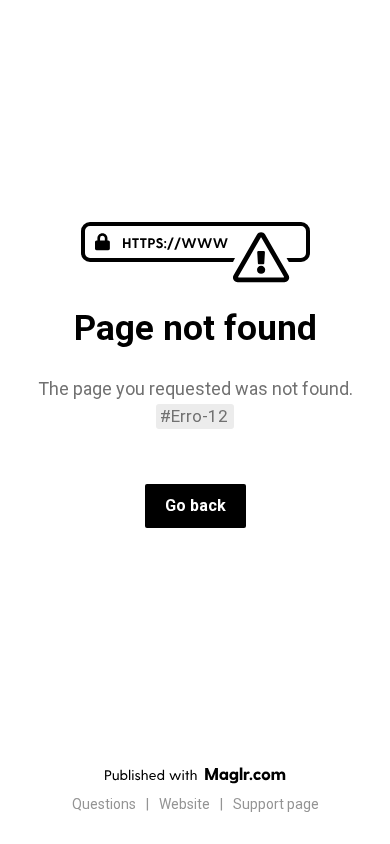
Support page (276, 804)
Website (184, 804)
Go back (195, 505)
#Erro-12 (194, 416)
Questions (104, 804)
